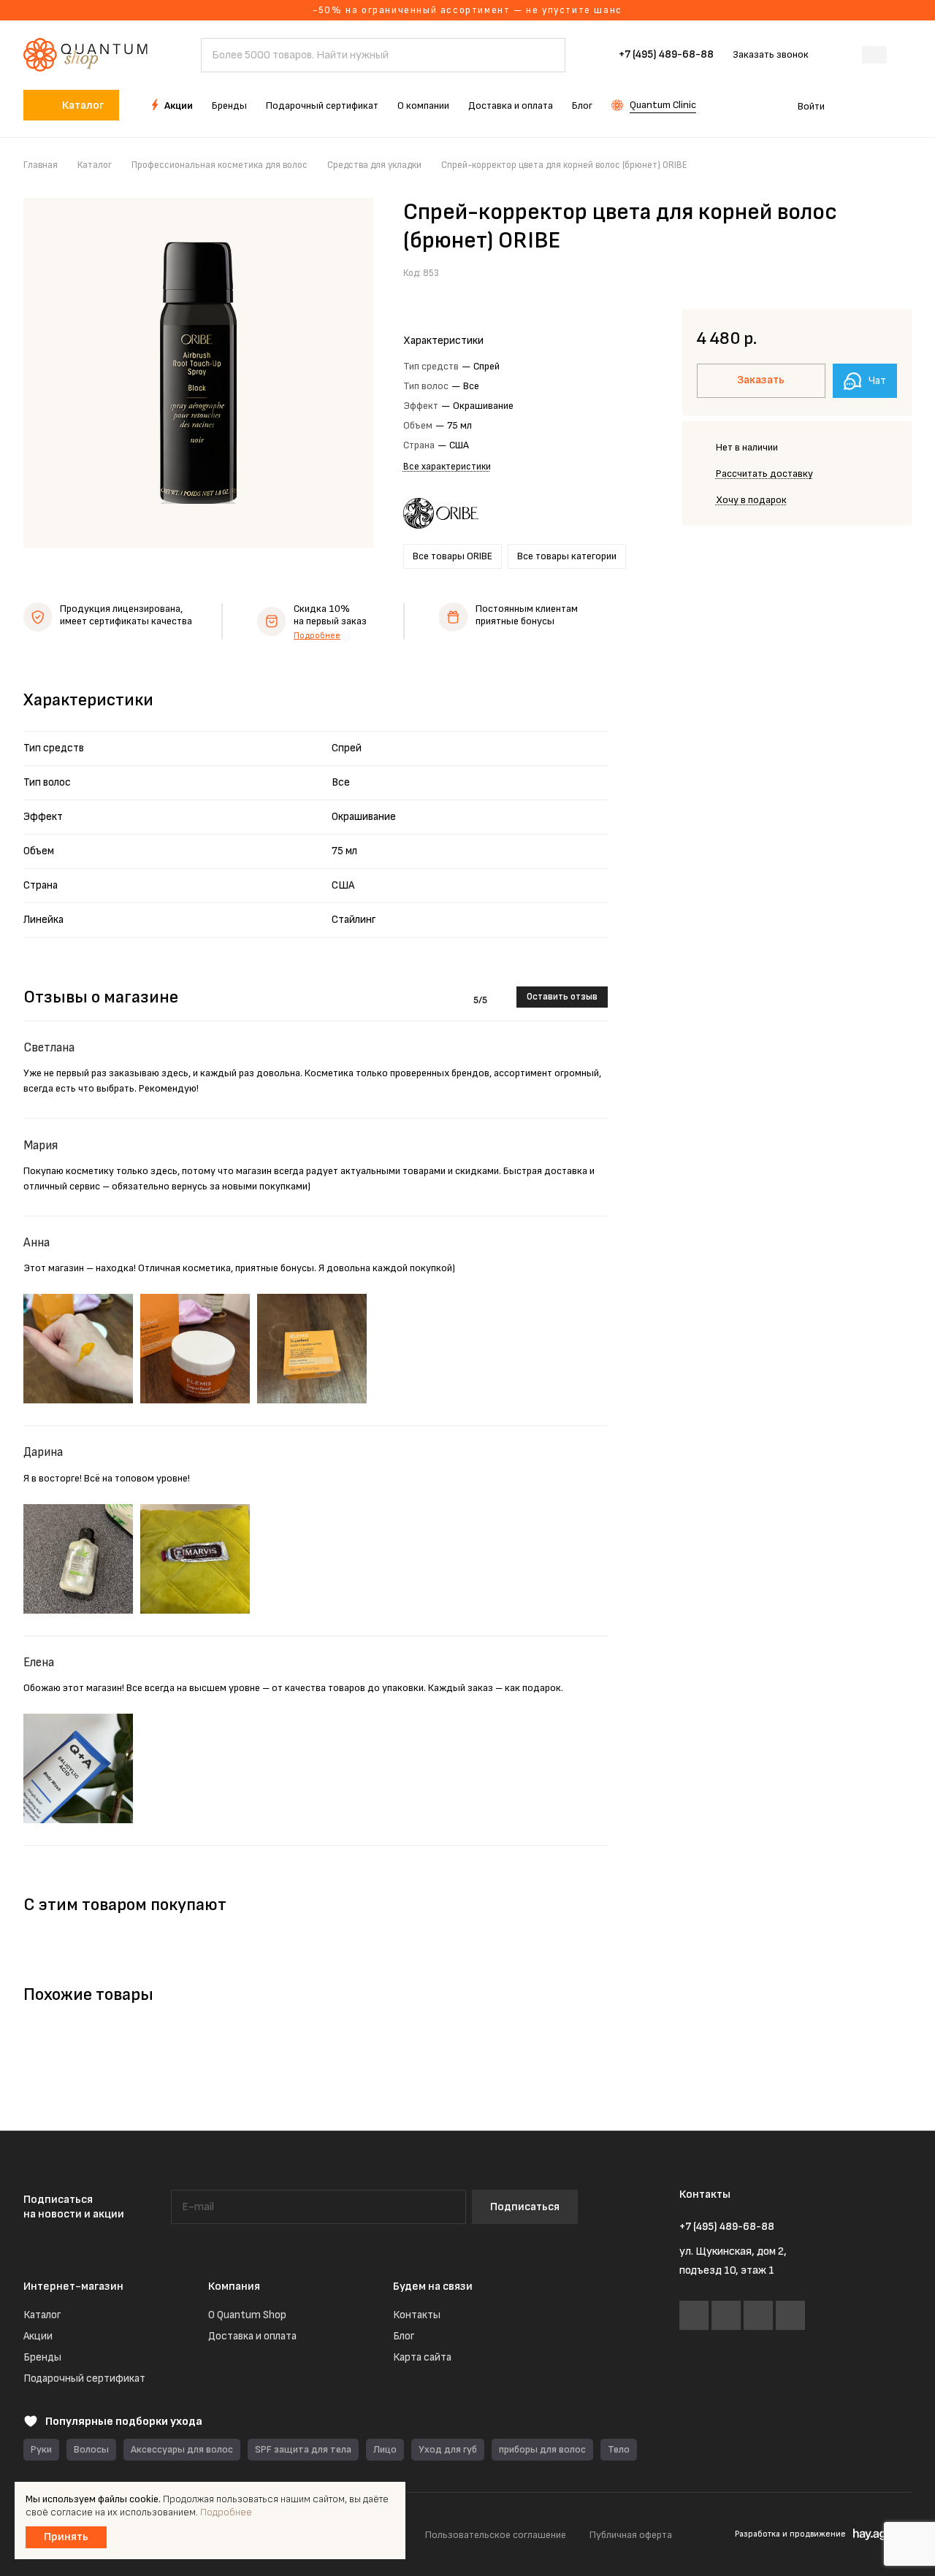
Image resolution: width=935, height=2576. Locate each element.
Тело (619, 2449)
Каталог (42, 2315)
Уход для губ (448, 2449)
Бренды (42, 2357)
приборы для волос (542, 2449)
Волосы (91, 2449)
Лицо (385, 2449)
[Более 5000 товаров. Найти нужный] (547, 55)
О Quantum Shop (247, 2315)
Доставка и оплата (252, 2336)
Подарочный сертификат (84, 2378)
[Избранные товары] (860, 105)
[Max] (758, 2315)
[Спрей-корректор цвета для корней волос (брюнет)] (198, 373)
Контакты (417, 2315)
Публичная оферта (631, 2535)
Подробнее (317, 636)
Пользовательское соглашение (496, 2535)
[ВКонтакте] (694, 2315)
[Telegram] (726, 2315)
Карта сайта (422, 2357)
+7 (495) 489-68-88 (666, 55)
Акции (38, 2336)
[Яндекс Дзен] (790, 2315)
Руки (41, 2449)
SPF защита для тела (303, 2449)
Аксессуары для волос (182, 2449)
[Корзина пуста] (904, 105)
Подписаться (525, 2207)
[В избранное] (866, 272)
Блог (404, 2336)
